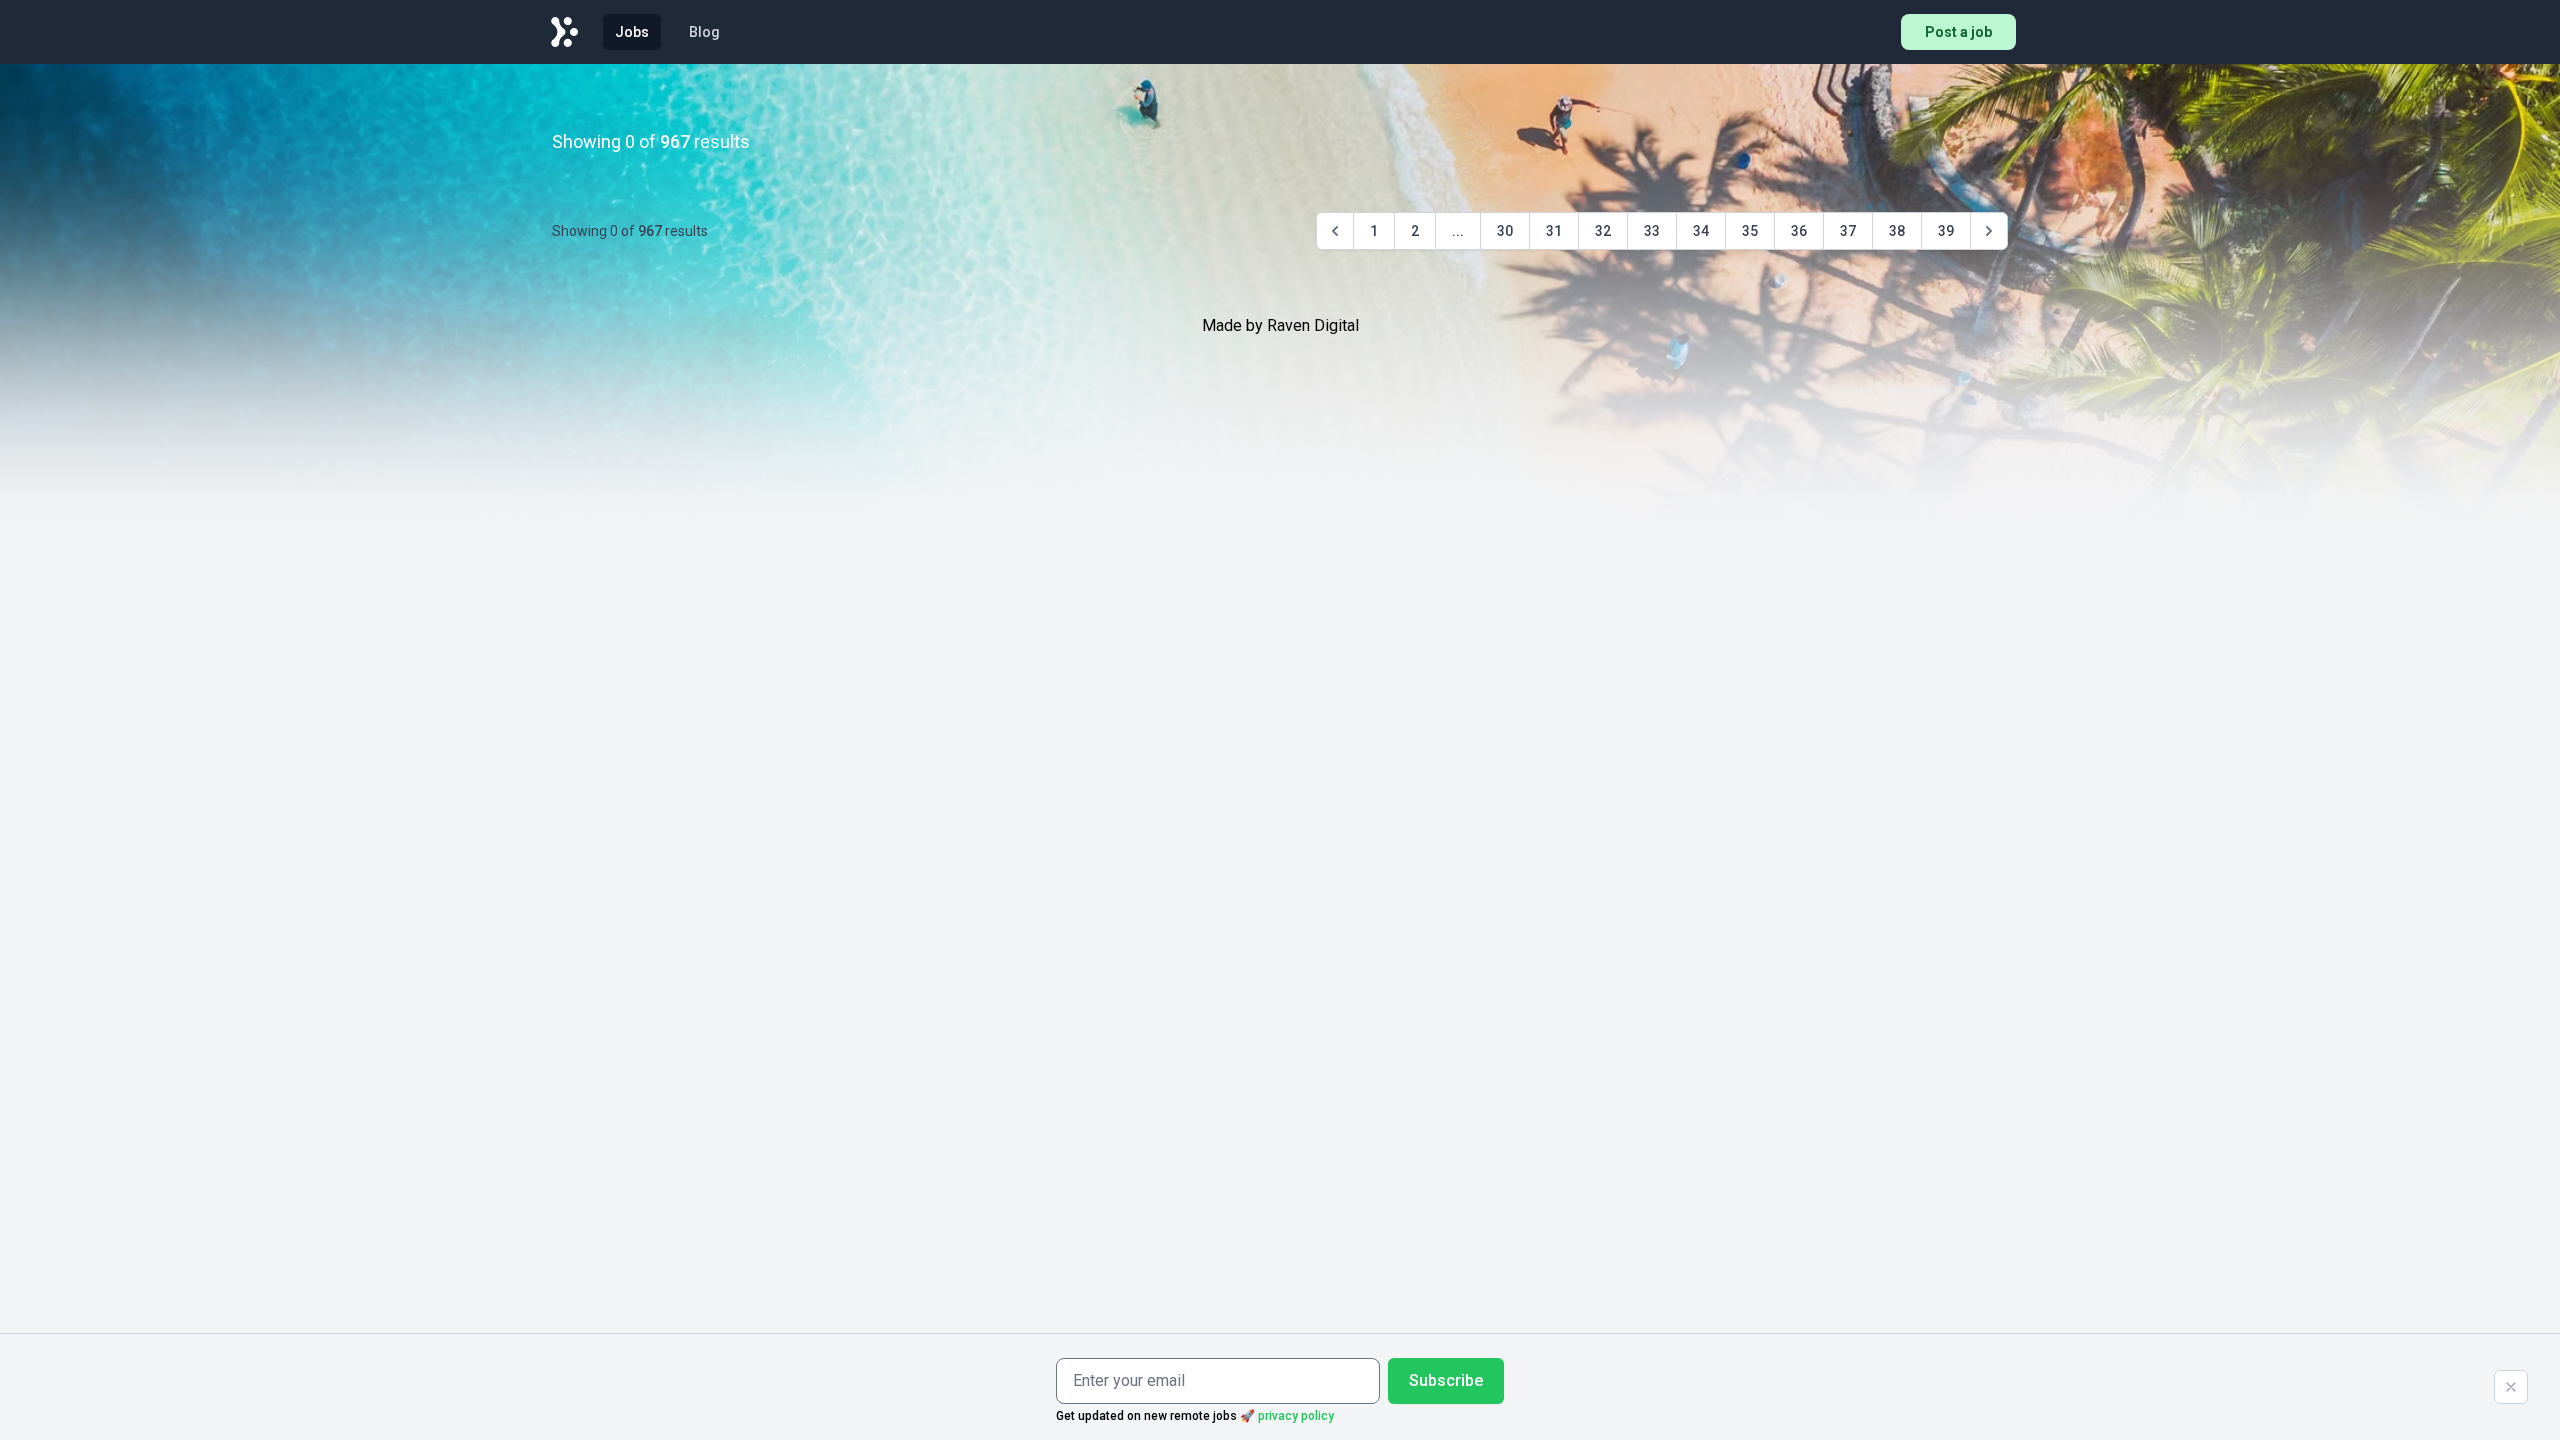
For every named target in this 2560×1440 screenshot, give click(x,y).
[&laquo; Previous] (1335, 231)
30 (1505, 231)
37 (1848, 231)
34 (1701, 231)
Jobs (632, 32)
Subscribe (1446, 1380)
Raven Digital (1313, 325)
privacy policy (1296, 1416)
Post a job (1958, 32)
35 (1750, 231)
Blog (704, 32)
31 (1554, 231)
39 (1946, 231)
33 (1652, 231)
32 (1603, 231)
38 (1897, 231)
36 (1799, 231)
